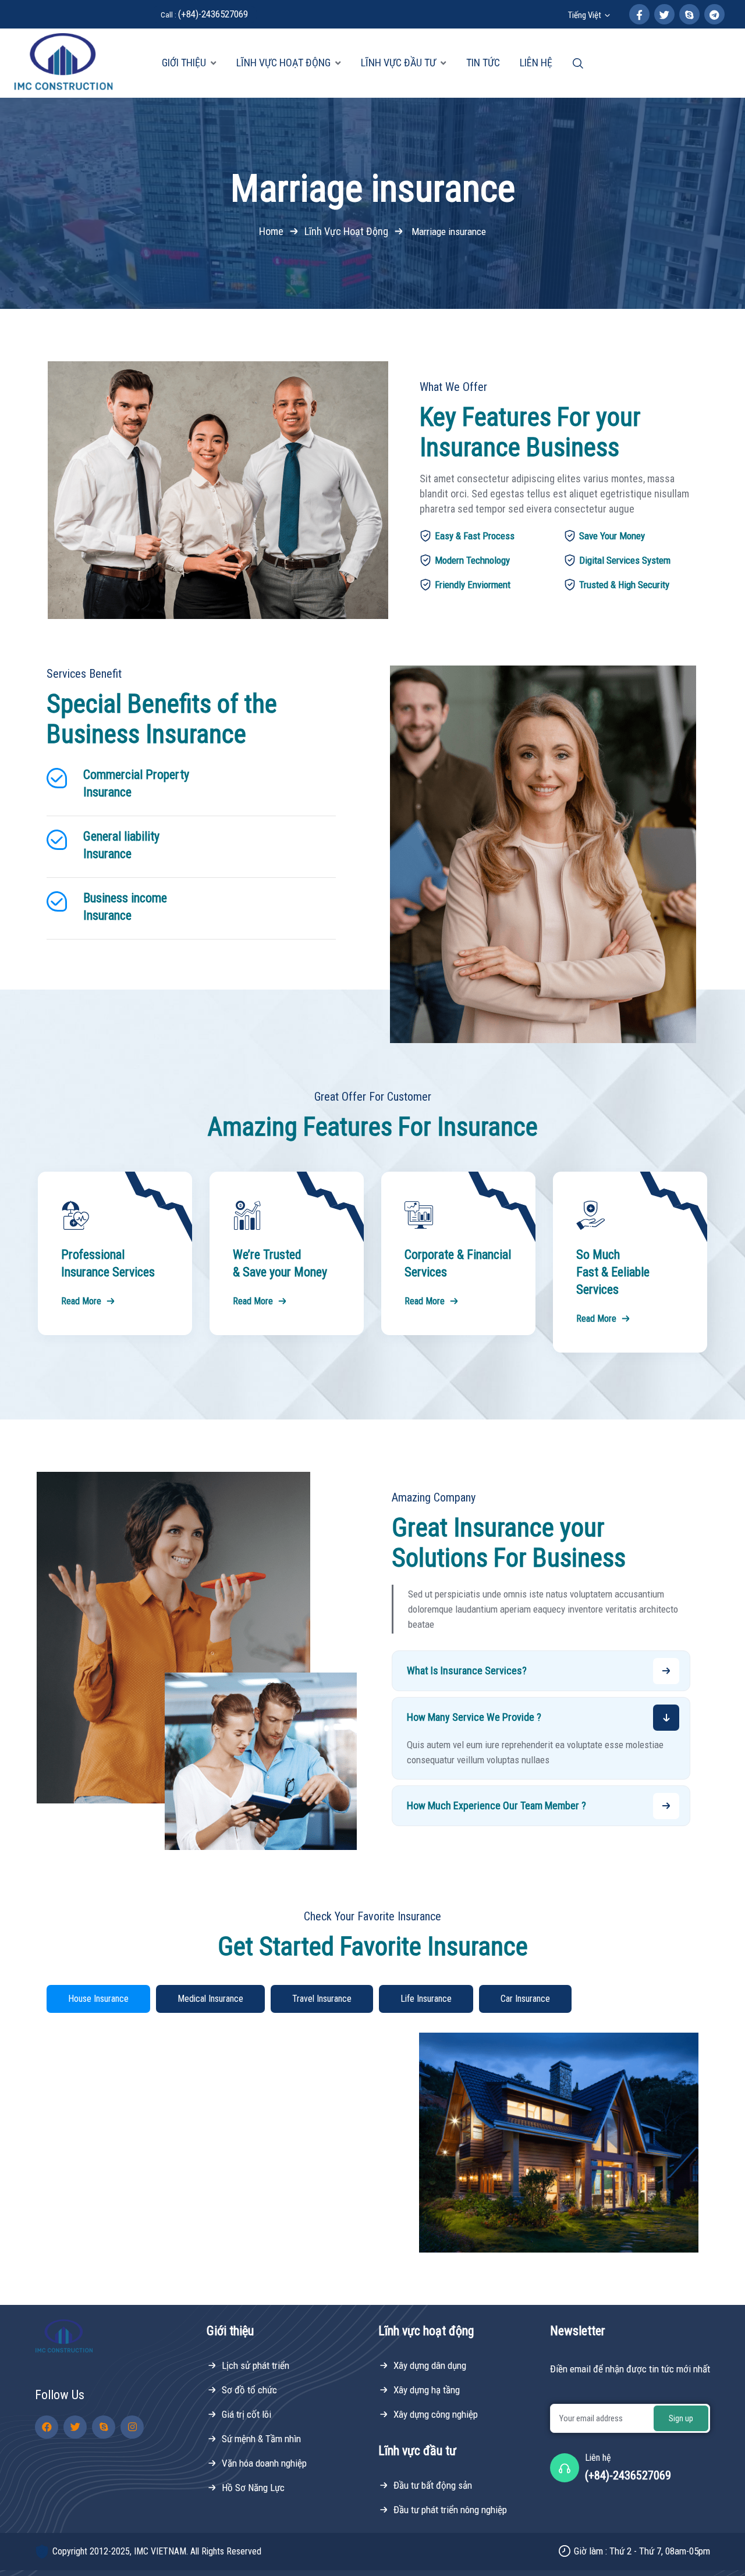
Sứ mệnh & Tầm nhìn (261, 2439)
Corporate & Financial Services (458, 1263)
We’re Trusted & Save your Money (280, 1263)
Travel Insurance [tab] (322, 1999)
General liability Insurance (121, 845)
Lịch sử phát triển (256, 2365)
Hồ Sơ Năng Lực (253, 2488)
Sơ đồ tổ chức (249, 2390)
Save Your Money (612, 536)
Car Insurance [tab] (525, 1999)
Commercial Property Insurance (136, 783)
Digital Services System (625, 560)
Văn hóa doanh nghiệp (264, 2463)
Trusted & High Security (624, 585)
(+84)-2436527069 (204, 14)
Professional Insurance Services (108, 1263)
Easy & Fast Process (475, 536)
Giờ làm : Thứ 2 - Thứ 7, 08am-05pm (642, 2551)
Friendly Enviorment (473, 585)
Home (271, 231)
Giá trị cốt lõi (246, 2414)
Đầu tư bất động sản (433, 2485)
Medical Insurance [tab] (210, 1999)
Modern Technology (472, 560)
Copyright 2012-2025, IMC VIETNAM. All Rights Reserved (157, 2551)
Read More (81, 1301)
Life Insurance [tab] (426, 1999)
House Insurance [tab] (98, 1999)
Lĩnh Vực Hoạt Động (346, 231)
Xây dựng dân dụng (430, 2365)
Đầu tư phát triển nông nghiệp (450, 2510)
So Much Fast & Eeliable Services (613, 1272)
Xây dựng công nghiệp (436, 2414)
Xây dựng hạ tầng (427, 2390)
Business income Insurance (125, 907)
